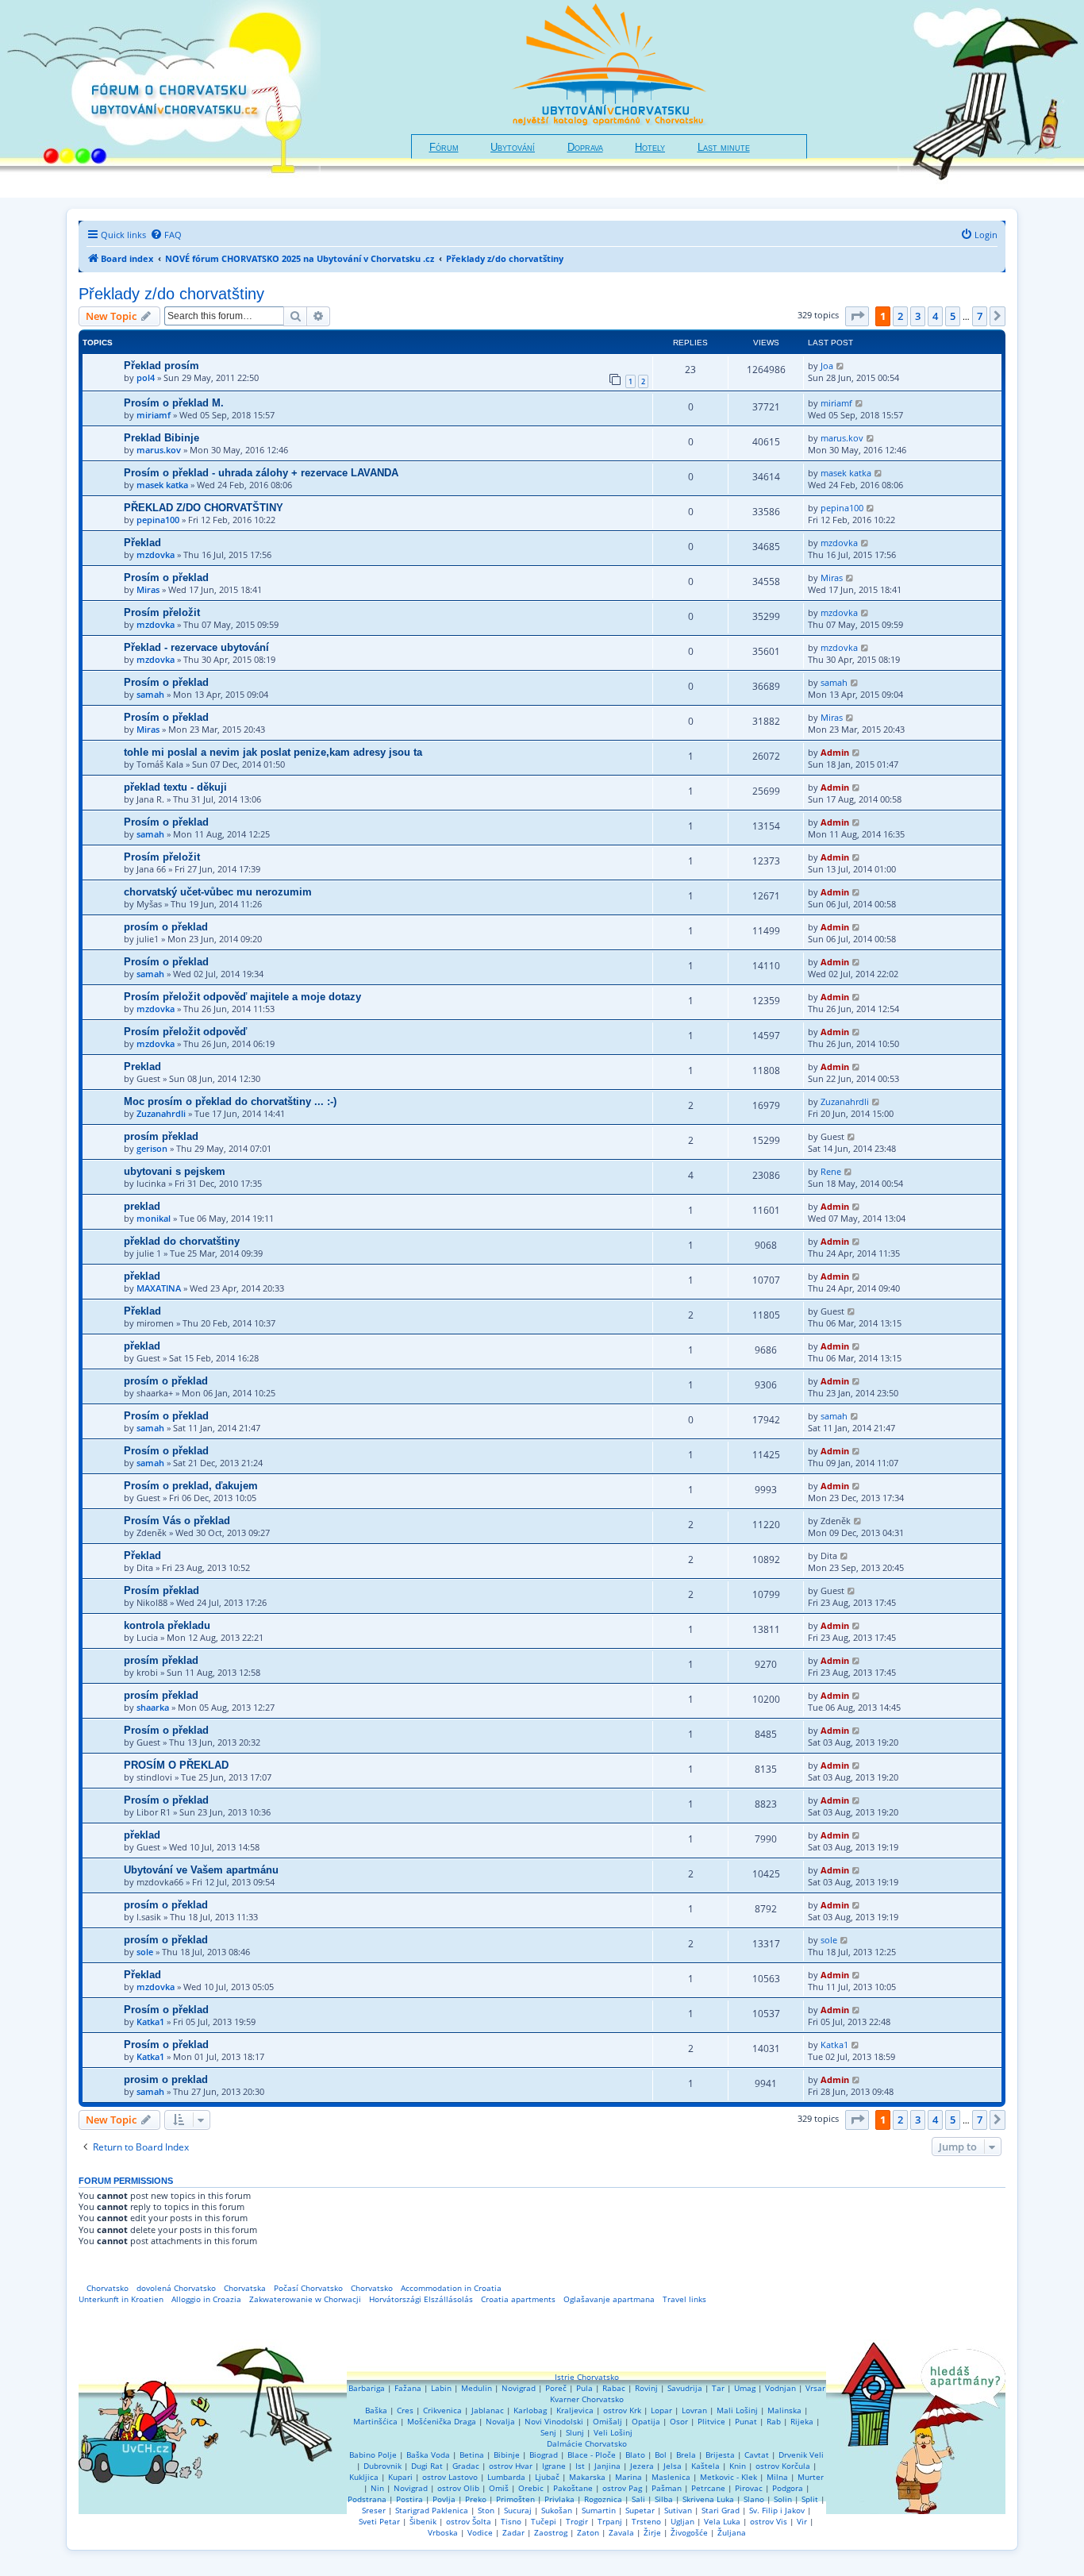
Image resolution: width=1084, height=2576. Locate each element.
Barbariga (367, 2388)
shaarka (153, 1707)
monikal (154, 1218)
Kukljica (364, 2477)
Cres (405, 2410)
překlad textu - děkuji (175, 787)
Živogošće (689, 2532)
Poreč (556, 2388)
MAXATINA (159, 1288)
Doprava (585, 148)
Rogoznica (603, 2499)
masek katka (162, 485)
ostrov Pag (622, 2488)
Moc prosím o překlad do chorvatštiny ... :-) (230, 1101)
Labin (441, 2388)
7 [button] (980, 316)
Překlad (142, 543)
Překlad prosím (161, 366)
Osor (679, 2421)
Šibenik (423, 2521)
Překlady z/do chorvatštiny (171, 294)
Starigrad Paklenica (432, 2510)
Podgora (788, 2488)
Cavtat (757, 2455)
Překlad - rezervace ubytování (196, 647)
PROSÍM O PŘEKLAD (176, 1765)
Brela (686, 2455)
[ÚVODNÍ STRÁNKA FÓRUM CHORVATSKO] (160, 99)
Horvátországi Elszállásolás (421, 2299)
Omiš (499, 2488)
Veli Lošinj (613, 2432)
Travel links (684, 2299)
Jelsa (673, 2466)
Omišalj (607, 2421)
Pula (584, 2388)
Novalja (500, 2421)
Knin (738, 2466)
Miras (148, 589)
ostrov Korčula (783, 2466)
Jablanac (488, 2410)
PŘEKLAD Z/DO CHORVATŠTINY (204, 508)
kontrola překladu (167, 1625)
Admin (835, 752)
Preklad (142, 1067)
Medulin (477, 2388)
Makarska (587, 2477)
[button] (857, 316)
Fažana (408, 2388)
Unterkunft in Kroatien (121, 2299)
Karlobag (530, 2410)
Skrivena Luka (708, 2499)
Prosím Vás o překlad (177, 1521)
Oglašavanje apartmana (609, 2299)
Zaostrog (551, 2532)
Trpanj (610, 2521)
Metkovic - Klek (728, 2477)
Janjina (607, 2466)
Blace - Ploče (592, 2455)
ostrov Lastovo (450, 2477)
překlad (142, 1276)
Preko (476, 2499)
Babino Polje (373, 2455)
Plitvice (711, 2421)
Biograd (544, 2455)
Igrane (554, 2466)
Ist (580, 2466)
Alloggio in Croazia (206, 2299)
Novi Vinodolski (554, 2421)
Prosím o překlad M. (174, 403)
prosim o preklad (166, 2079)
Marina (628, 2477)
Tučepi (544, 2521)
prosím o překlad (166, 927)
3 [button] (918, 316)
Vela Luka (722, 2521)
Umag (745, 2388)
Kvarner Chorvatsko (587, 2399)
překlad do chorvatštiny (182, 1241)
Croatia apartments (518, 2299)
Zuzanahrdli (161, 1113)
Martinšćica (375, 2421)
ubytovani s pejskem (175, 1171)
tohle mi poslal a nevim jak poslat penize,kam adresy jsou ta (273, 752)
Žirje (652, 2532)
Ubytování (513, 148)
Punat (746, 2421)
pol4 (146, 377)
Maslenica (671, 2477)
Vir (802, 2521)
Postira (409, 2499)
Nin (377, 2488)
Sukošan (557, 2510)
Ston (486, 2510)
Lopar (661, 2410)
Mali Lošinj (737, 2410)
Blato (635, 2455)
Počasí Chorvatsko (308, 2288)
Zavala (621, 2532)
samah (150, 694)
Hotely (650, 148)
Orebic (531, 2488)
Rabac (614, 2388)
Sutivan (678, 2510)
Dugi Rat (427, 2466)
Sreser (374, 2510)
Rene (831, 1171)
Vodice (480, 2532)
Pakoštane (573, 2488)
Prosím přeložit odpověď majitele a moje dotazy (242, 997)
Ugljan (682, 2521)
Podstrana (367, 2499)
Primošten (515, 2499)
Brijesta (720, 2455)
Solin (783, 2499)
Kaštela (705, 2466)
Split (810, 2499)
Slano (754, 2499)
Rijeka (802, 2421)
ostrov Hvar (511, 2466)
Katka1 (150, 2022)
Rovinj (646, 2388)
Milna (777, 2477)
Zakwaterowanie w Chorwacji (305, 2299)
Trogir (577, 2521)
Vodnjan (780, 2388)
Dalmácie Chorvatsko (587, 2443)
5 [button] (953, 316)
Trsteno (646, 2521)
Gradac (466, 2466)
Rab (774, 2421)
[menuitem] (166, 235)
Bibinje (507, 2455)
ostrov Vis (769, 2521)
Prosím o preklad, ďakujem (191, 1486)
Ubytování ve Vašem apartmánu (201, 1870)
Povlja (444, 2499)
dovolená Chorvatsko (176, 2288)
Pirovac (749, 2488)
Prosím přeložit (162, 612)
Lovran (694, 2410)
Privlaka (559, 2499)
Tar (718, 2388)
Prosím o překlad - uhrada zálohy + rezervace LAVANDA (261, 473)
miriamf (154, 415)
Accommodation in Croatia (451, 2288)
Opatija (646, 2421)
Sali (638, 2499)
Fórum (444, 148)
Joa (827, 366)
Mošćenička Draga (442, 2421)
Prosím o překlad (166, 578)
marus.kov (159, 450)
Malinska (784, 2410)
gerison (152, 1148)
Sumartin (599, 2510)
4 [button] (935, 316)
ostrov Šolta (469, 2521)
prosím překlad (161, 1136)
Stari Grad (721, 2510)
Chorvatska (245, 2288)
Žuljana (732, 2532)
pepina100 (158, 520)
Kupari (400, 2477)
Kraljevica (575, 2410)
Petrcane (708, 2488)
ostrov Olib (458, 2488)
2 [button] (900, 316)
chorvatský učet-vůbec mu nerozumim (218, 892)
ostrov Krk (622, 2410)
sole (145, 1952)
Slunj (575, 2432)
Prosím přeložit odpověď (185, 1032)
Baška (376, 2410)
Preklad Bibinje (161, 438)
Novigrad (519, 2388)
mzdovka (156, 554)
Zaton (588, 2532)
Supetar (640, 2510)
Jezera (642, 2466)
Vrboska (443, 2532)
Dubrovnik (382, 2466)
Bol (661, 2455)
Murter (811, 2477)
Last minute (724, 148)
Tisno (511, 2521)
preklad (142, 1206)
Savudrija (685, 2388)
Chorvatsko (108, 2288)
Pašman (667, 2488)
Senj (548, 2432)
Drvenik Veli (801, 2455)
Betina (472, 2455)
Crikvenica (442, 2410)
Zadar (513, 2532)
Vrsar (815, 2388)
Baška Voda (428, 2455)
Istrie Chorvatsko (587, 2377)
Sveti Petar (379, 2521)
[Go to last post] (841, 366)
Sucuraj (518, 2510)
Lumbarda (506, 2477)
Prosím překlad (161, 1590)
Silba (664, 2499)
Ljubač (547, 2477)
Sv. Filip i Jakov (777, 2510)
